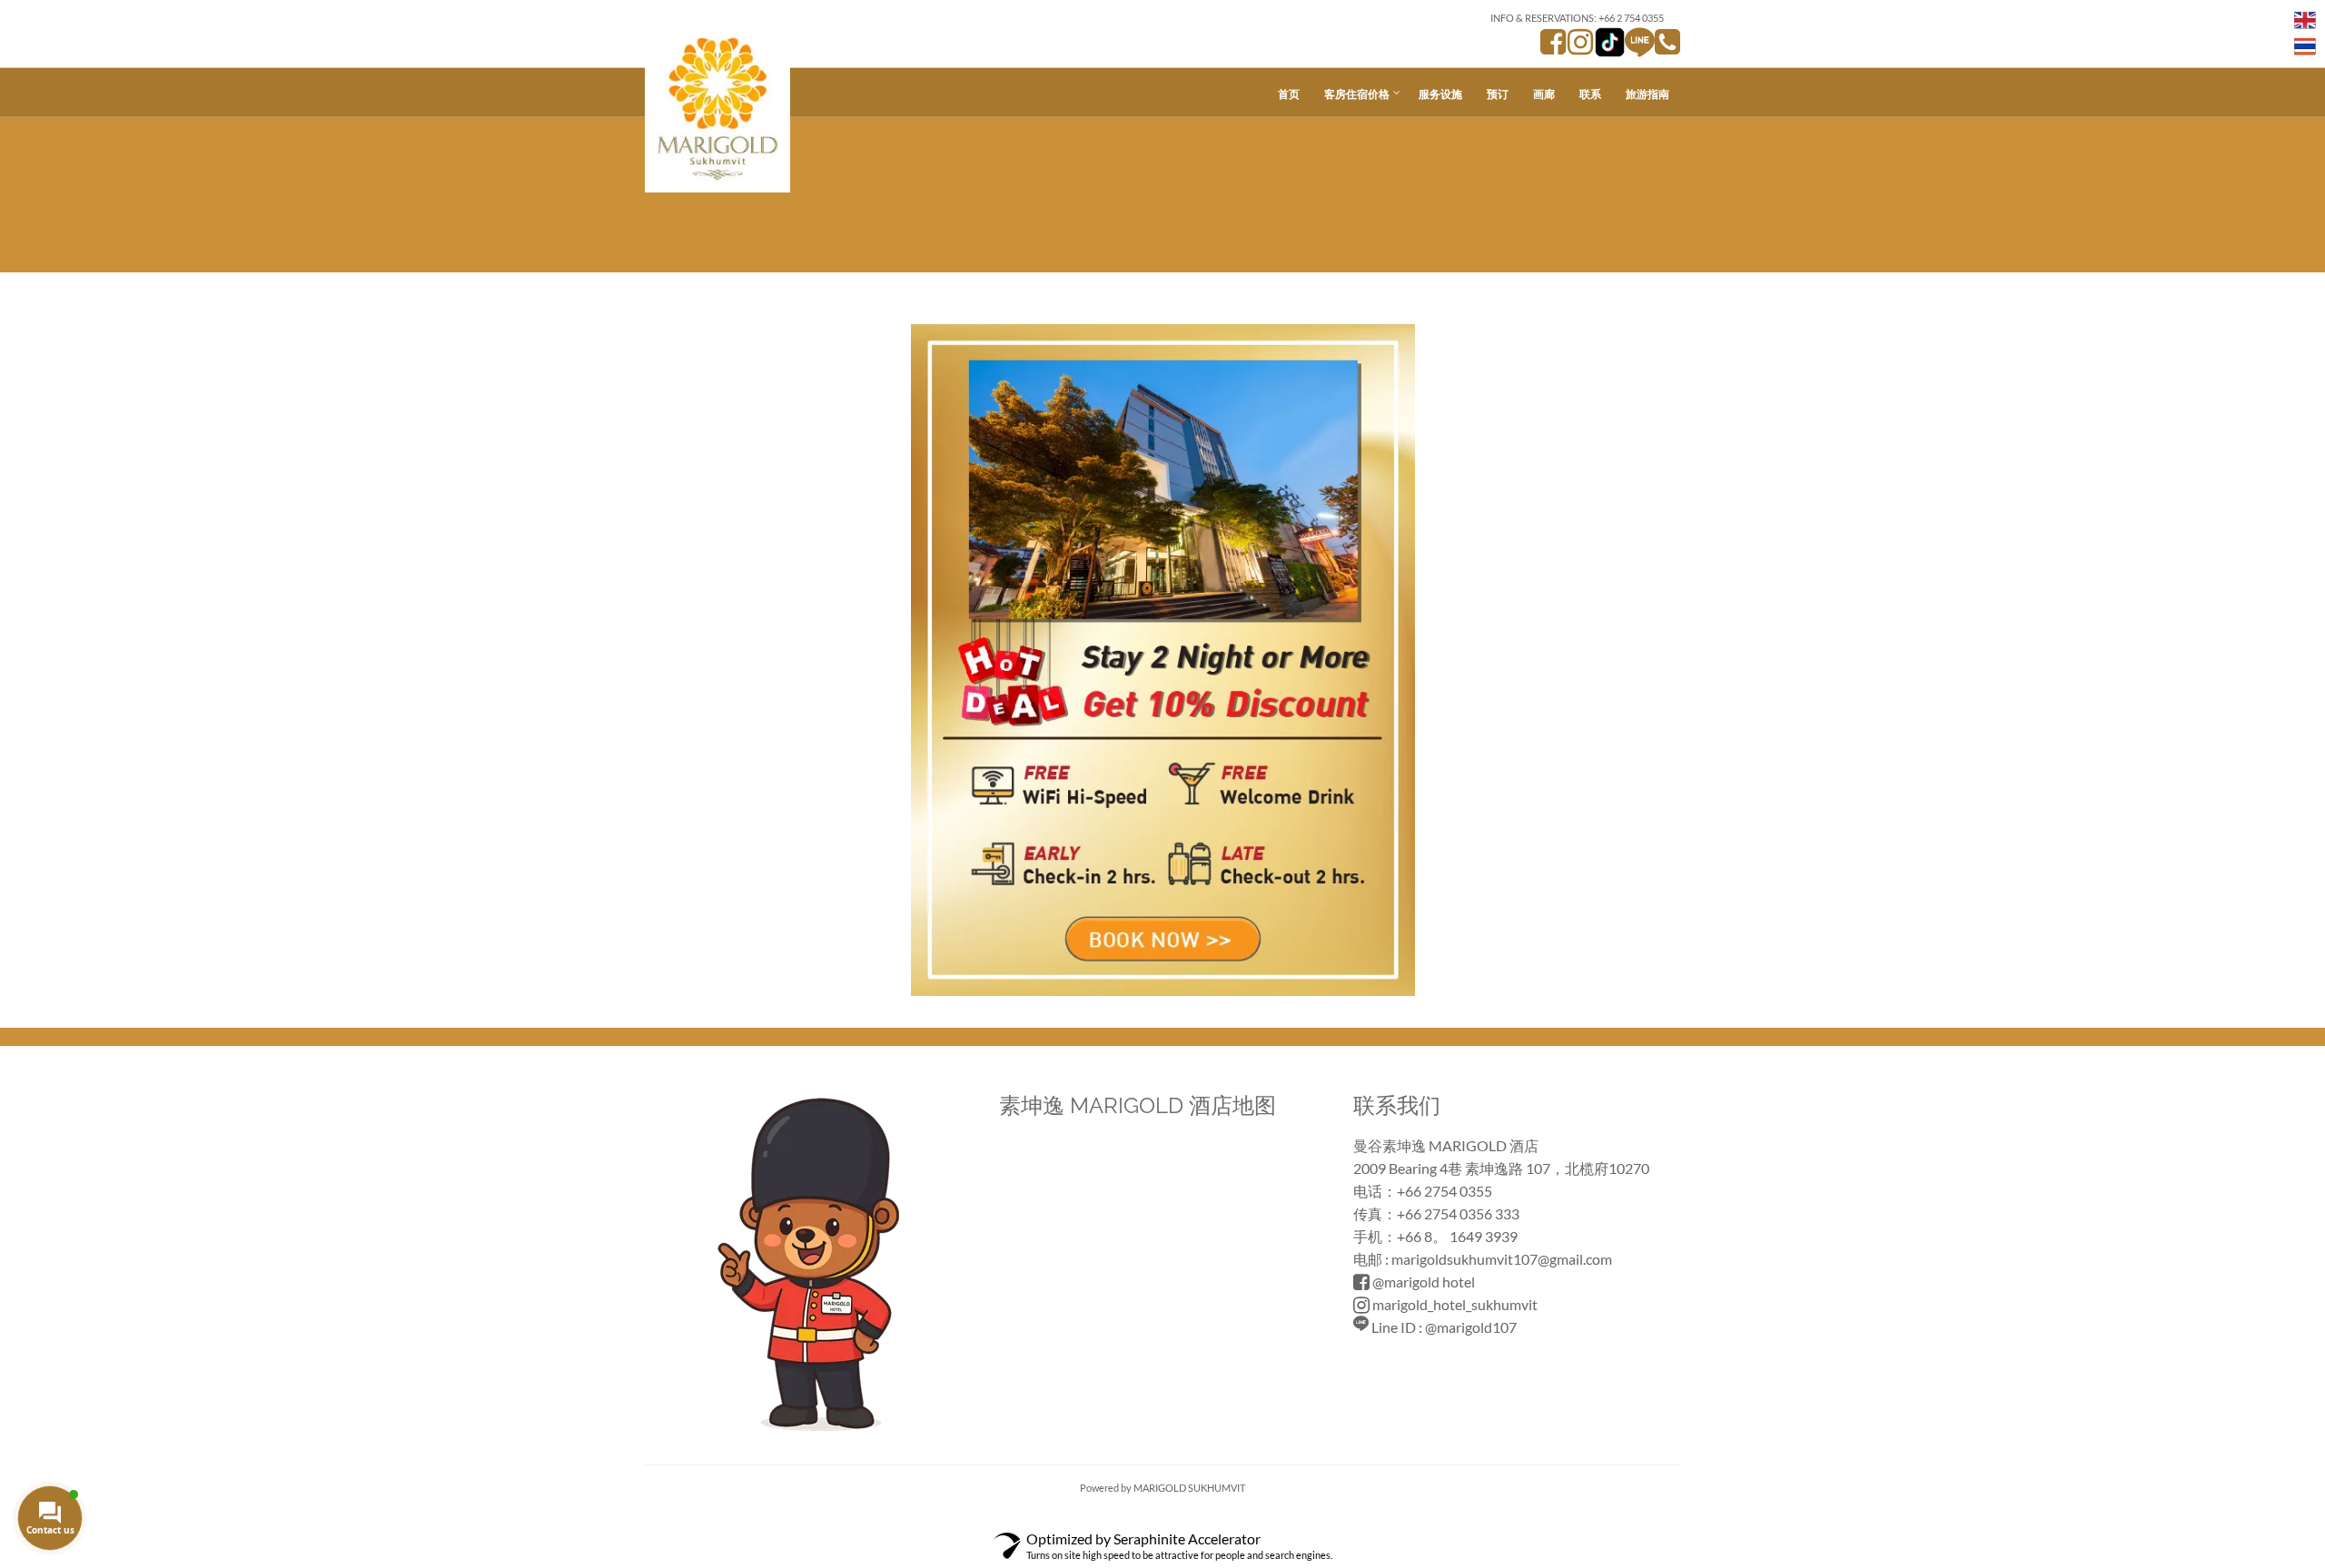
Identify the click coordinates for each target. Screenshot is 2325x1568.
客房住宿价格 (1357, 94)
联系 (1590, 94)
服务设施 (1440, 94)
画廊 (1544, 94)
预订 (1498, 94)
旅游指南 (1647, 94)
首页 (1289, 94)
